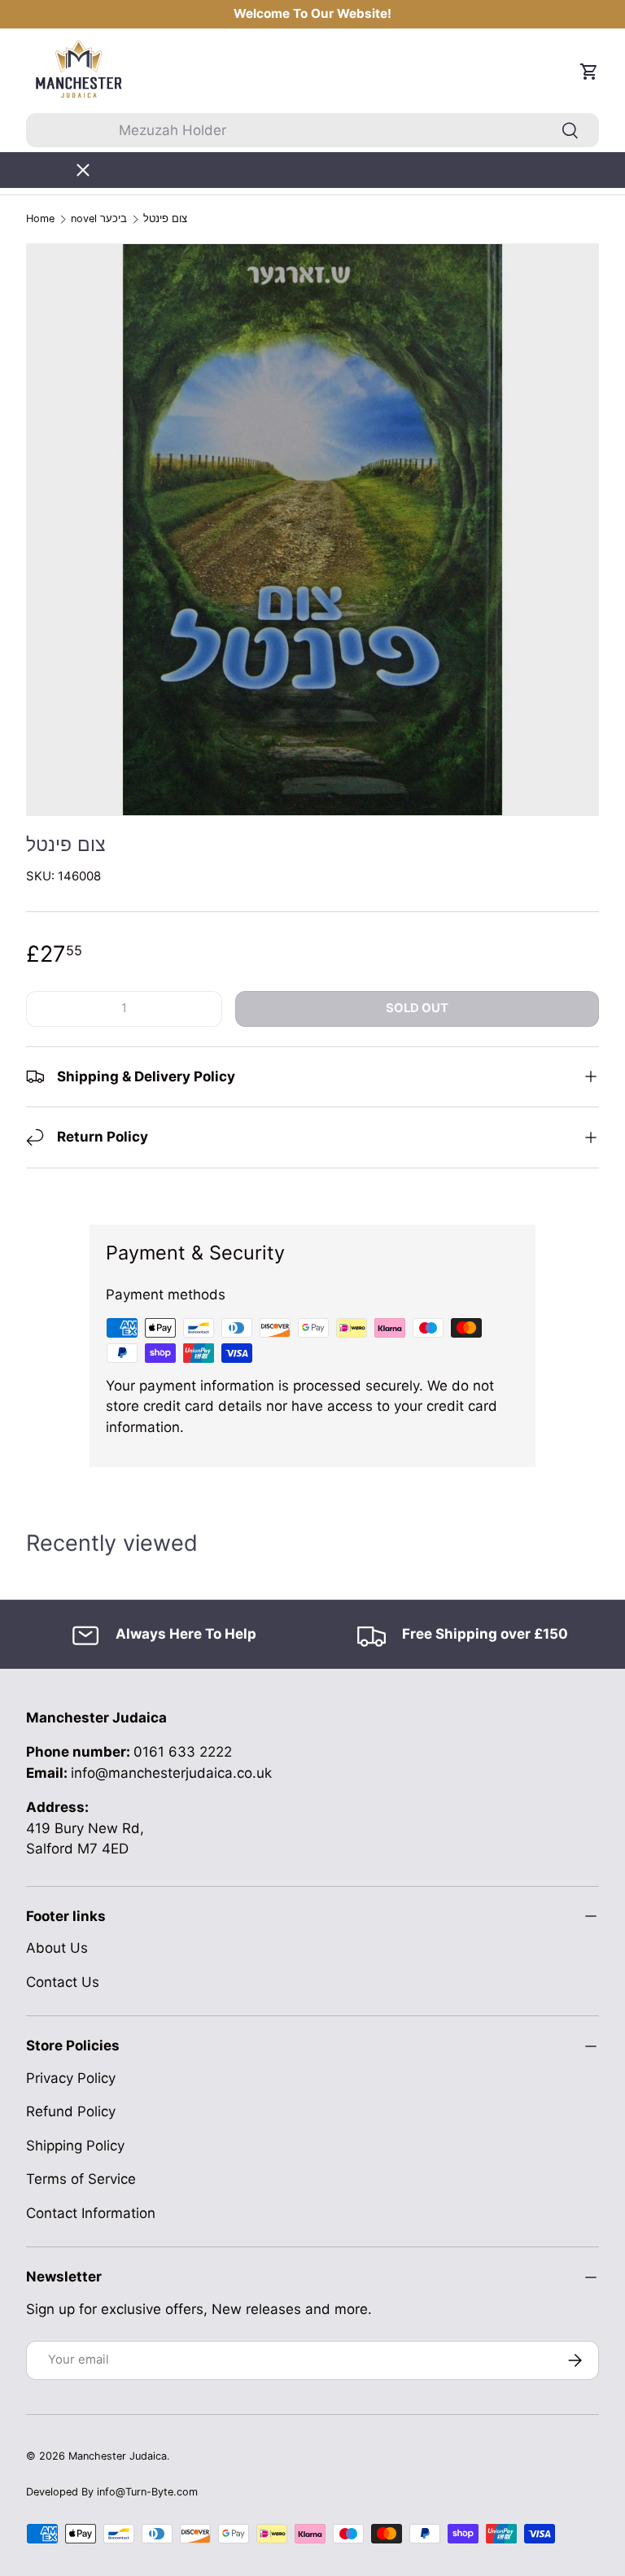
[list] (312, 530)
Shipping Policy (75, 2146)
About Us (57, 1948)
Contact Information (91, 2213)
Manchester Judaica (118, 2456)
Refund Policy (71, 2111)
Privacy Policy (71, 2078)
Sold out (417, 1008)
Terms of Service (81, 2179)
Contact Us (63, 1982)
